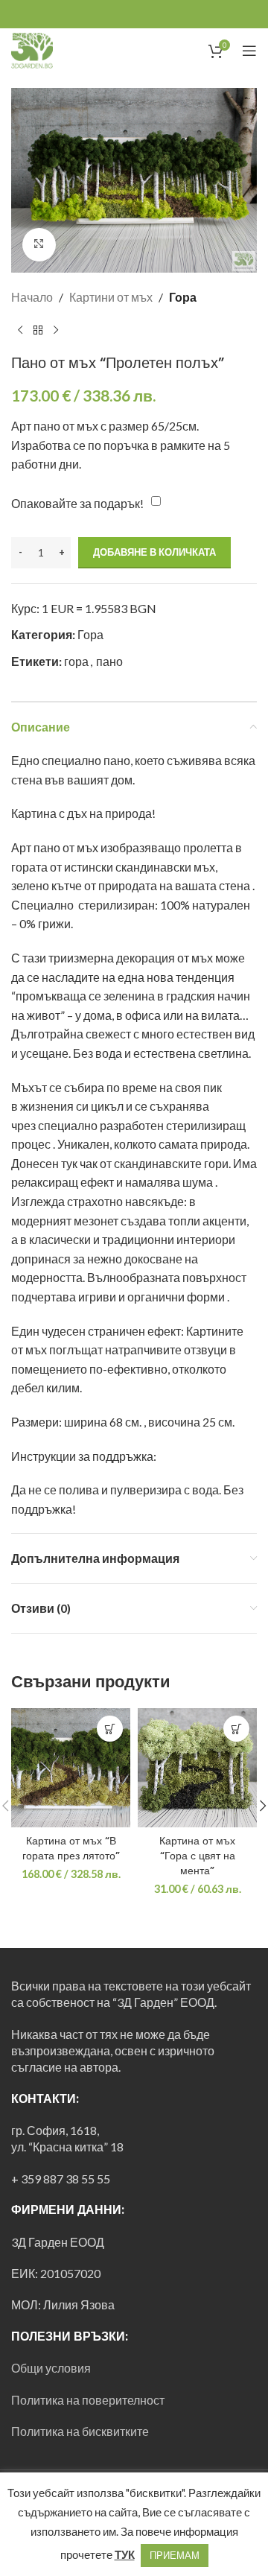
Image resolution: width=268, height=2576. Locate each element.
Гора (183, 297)
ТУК (125, 2554)
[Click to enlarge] (39, 245)
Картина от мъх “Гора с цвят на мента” (197, 1856)
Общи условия (51, 2368)
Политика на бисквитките (80, 2431)
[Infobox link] (53, 51)
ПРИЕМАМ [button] (175, 2555)
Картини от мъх (111, 297)
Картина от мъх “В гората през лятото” (71, 1848)
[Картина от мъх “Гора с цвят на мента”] (197, 1768)
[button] (110, 1729)
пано (109, 661)
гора (76, 661)
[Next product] (56, 330)
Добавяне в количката (154, 552)
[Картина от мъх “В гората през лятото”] (71, 1768)
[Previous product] (20, 330)
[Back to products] (38, 330)
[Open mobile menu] (249, 51)
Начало (32, 297)
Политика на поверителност (88, 2400)
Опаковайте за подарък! (77, 503)
